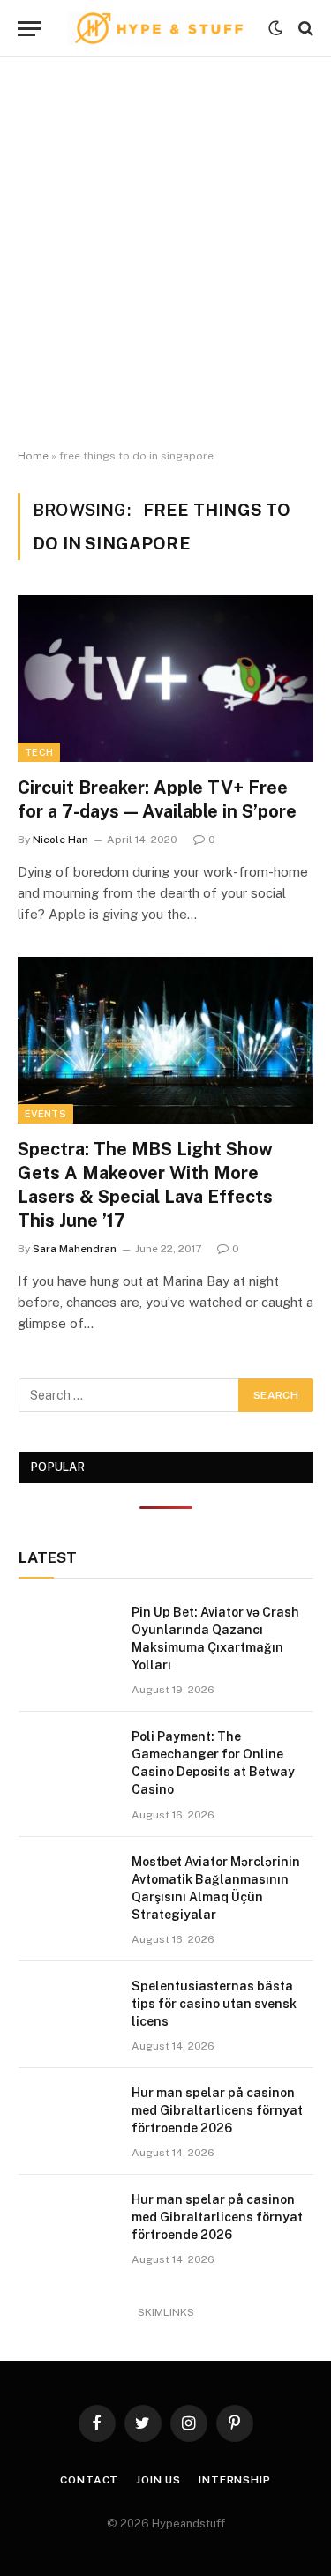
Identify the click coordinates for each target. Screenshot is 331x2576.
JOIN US (158, 2480)
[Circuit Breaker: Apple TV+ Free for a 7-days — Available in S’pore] (165, 678)
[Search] (304, 29)
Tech (39, 752)
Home (33, 456)
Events (45, 1114)
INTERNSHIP (234, 2480)
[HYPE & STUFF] (159, 28)
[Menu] (29, 29)
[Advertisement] (165, 254)
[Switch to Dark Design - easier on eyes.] (275, 28)
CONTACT (89, 2480)
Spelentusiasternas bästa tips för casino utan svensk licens (214, 2004)
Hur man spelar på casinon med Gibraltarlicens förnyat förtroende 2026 (217, 2110)
